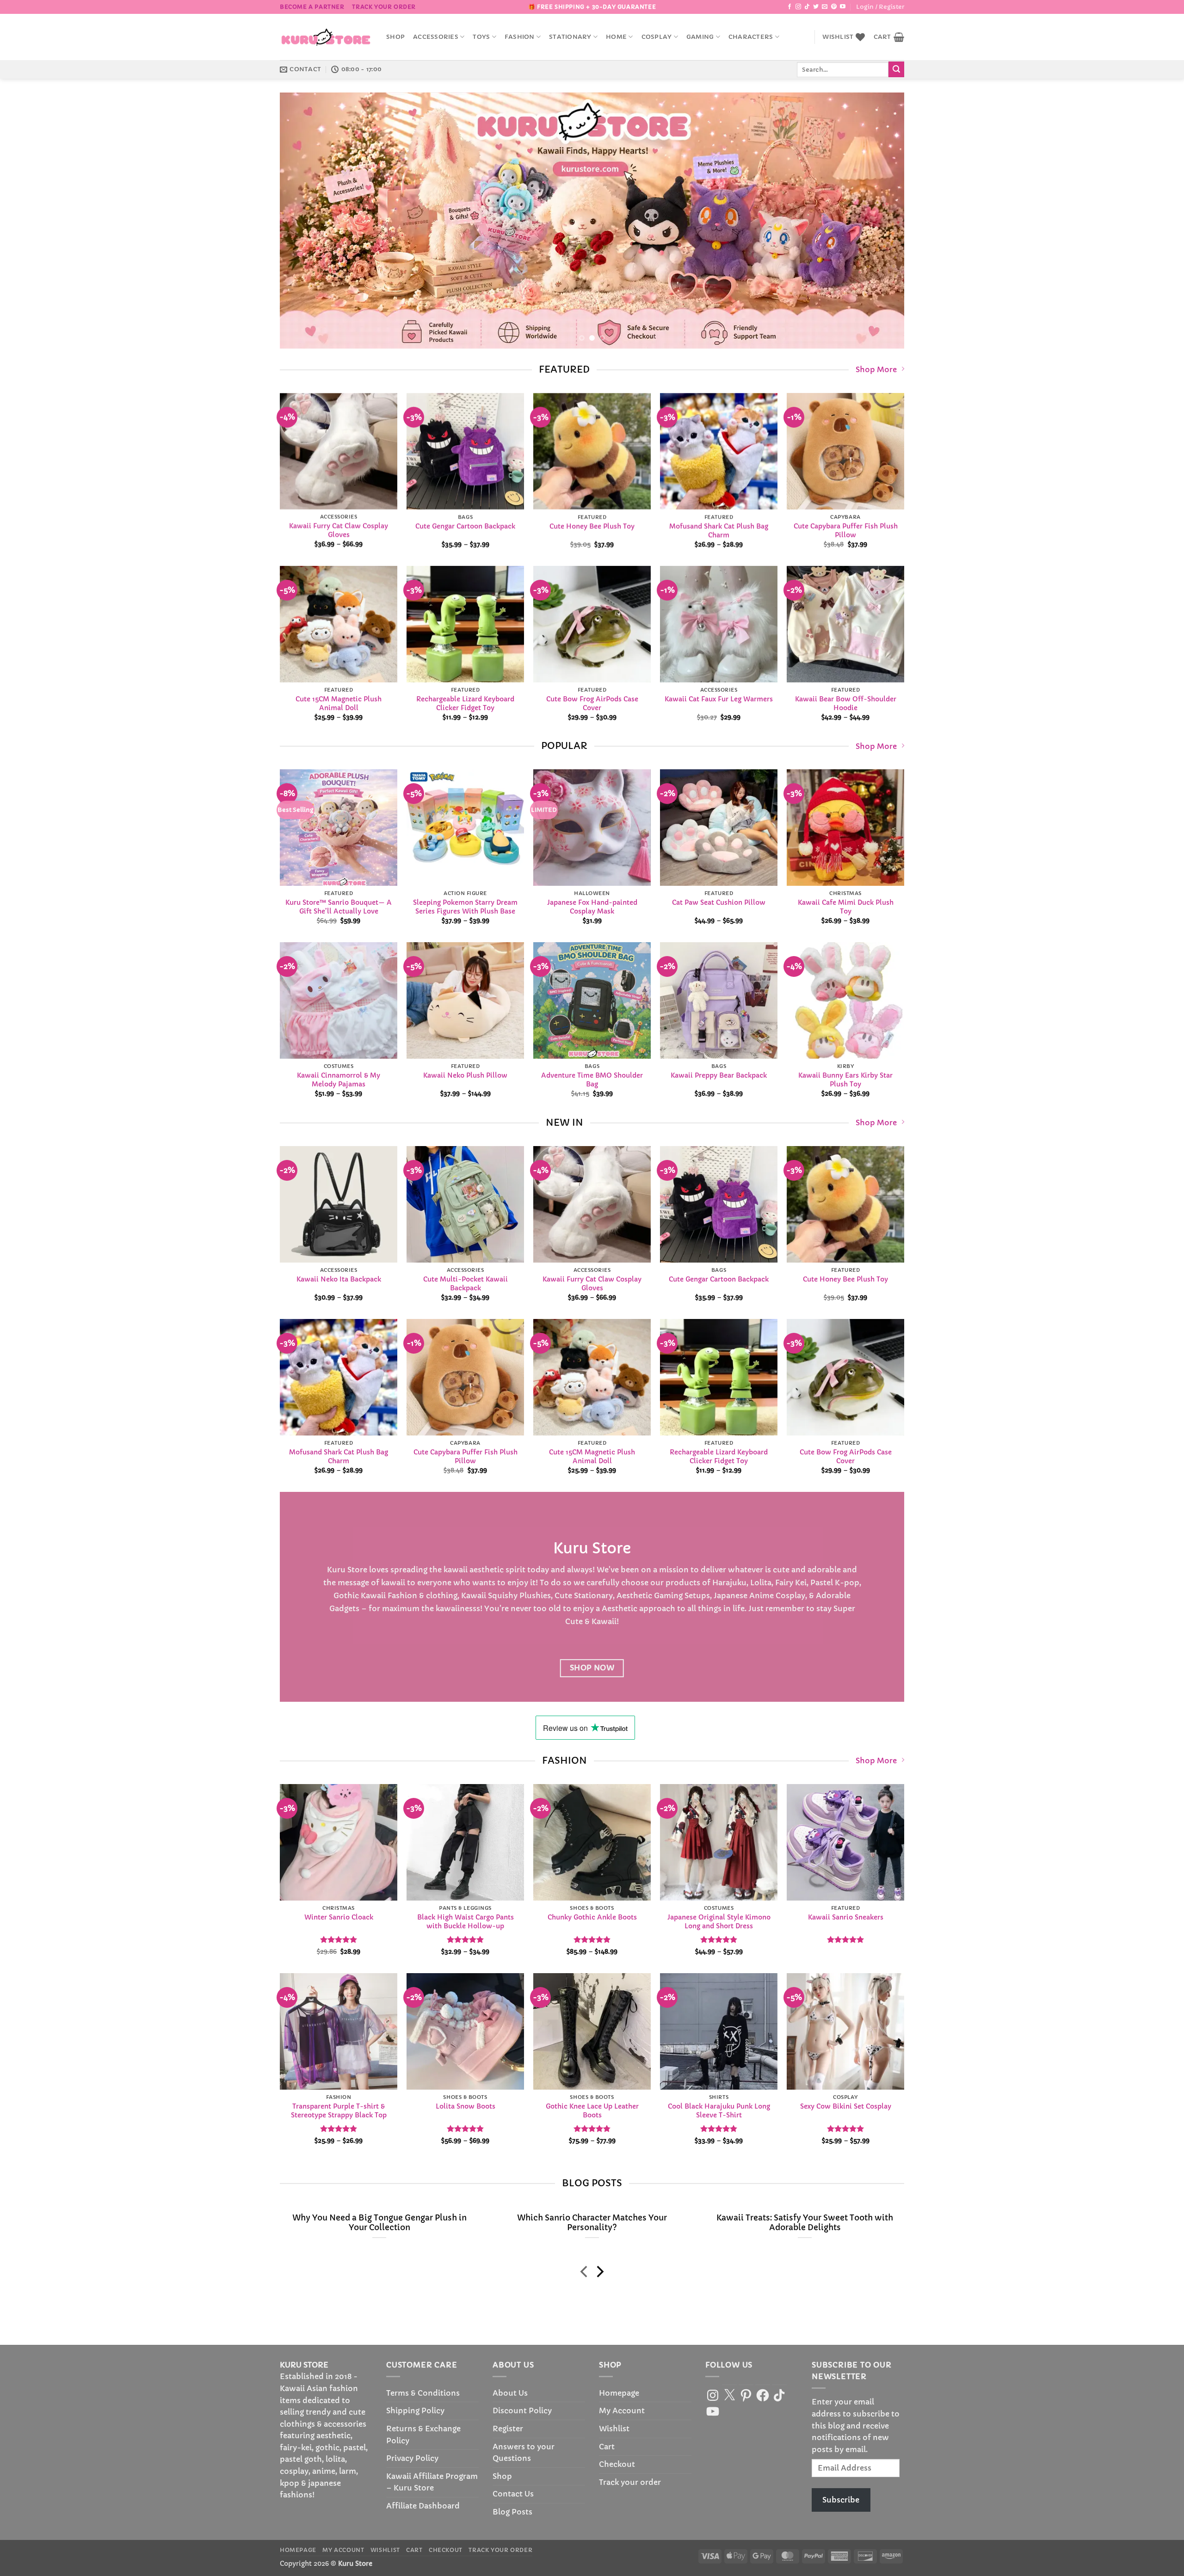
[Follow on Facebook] (789, 7)
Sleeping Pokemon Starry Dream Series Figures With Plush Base (465, 907)
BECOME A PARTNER (312, 7)
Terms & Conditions (423, 2393)
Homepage (619, 2393)
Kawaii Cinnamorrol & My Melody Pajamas (339, 1080)
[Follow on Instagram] (798, 7)
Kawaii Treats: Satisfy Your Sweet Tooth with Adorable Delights (805, 2223)
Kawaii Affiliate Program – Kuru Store (432, 2482)
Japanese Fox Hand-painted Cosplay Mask (592, 907)
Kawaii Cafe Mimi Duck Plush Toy (846, 907)
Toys (481, 37)
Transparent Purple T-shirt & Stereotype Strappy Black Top (339, 2111)
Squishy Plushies (519, 1595)
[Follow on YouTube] (843, 7)
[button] (880, 7)
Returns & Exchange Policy (423, 2435)
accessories (436, 37)
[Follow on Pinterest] (834, 7)
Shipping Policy (415, 2410)
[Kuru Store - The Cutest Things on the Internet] (326, 37)
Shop (395, 37)
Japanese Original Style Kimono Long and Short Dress (719, 1922)
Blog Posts (512, 2512)
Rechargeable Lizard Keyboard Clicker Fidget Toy (465, 703)
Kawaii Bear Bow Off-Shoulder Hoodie (846, 703)
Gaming (700, 37)
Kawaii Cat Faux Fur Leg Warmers (719, 699)
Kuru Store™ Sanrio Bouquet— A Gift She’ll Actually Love (339, 907)
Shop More (876, 369)
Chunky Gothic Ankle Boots (592, 1917)
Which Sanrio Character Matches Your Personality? (592, 2223)
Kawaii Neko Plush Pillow (465, 1076)
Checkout (617, 2464)
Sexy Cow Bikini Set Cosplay (846, 2107)
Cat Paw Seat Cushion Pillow (719, 903)
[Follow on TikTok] (807, 7)
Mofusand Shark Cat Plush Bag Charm (719, 531)
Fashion (520, 37)
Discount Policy (522, 2410)
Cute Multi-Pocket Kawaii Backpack (466, 1284)
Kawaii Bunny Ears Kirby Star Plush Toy (845, 1080)
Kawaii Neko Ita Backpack (339, 1279)
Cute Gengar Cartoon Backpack (465, 526)
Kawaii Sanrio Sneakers (846, 1917)
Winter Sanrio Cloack (339, 1917)
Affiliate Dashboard (423, 2506)
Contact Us (513, 2494)
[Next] (880, 221)
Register (508, 2429)
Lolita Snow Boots (466, 2107)
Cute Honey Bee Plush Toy (592, 526)
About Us (510, 2393)
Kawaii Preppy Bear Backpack (719, 1076)
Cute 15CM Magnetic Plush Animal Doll (339, 703)
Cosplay (657, 37)
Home (616, 37)
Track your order (384, 7)
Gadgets (344, 1608)
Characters (751, 37)
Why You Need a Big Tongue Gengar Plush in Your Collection (379, 2223)
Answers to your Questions (524, 2453)
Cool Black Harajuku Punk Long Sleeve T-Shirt (719, 2111)
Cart (607, 2447)
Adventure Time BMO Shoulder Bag (592, 1080)
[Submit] (896, 69)
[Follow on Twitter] (816, 7)
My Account (622, 2410)
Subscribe (841, 2500)
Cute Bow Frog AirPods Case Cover (592, 703)
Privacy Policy (412, 2458)
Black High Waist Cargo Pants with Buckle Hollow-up (466, 1922)
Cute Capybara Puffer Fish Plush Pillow (846, 531)
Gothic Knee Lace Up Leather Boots (592, 2111)
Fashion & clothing (422, 1595)
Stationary (570, 37)
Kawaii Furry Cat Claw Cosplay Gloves (339, 531)
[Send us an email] (825, 7)
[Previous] (304, 221)
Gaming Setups (682, 1595)
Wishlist (614, 2429)
